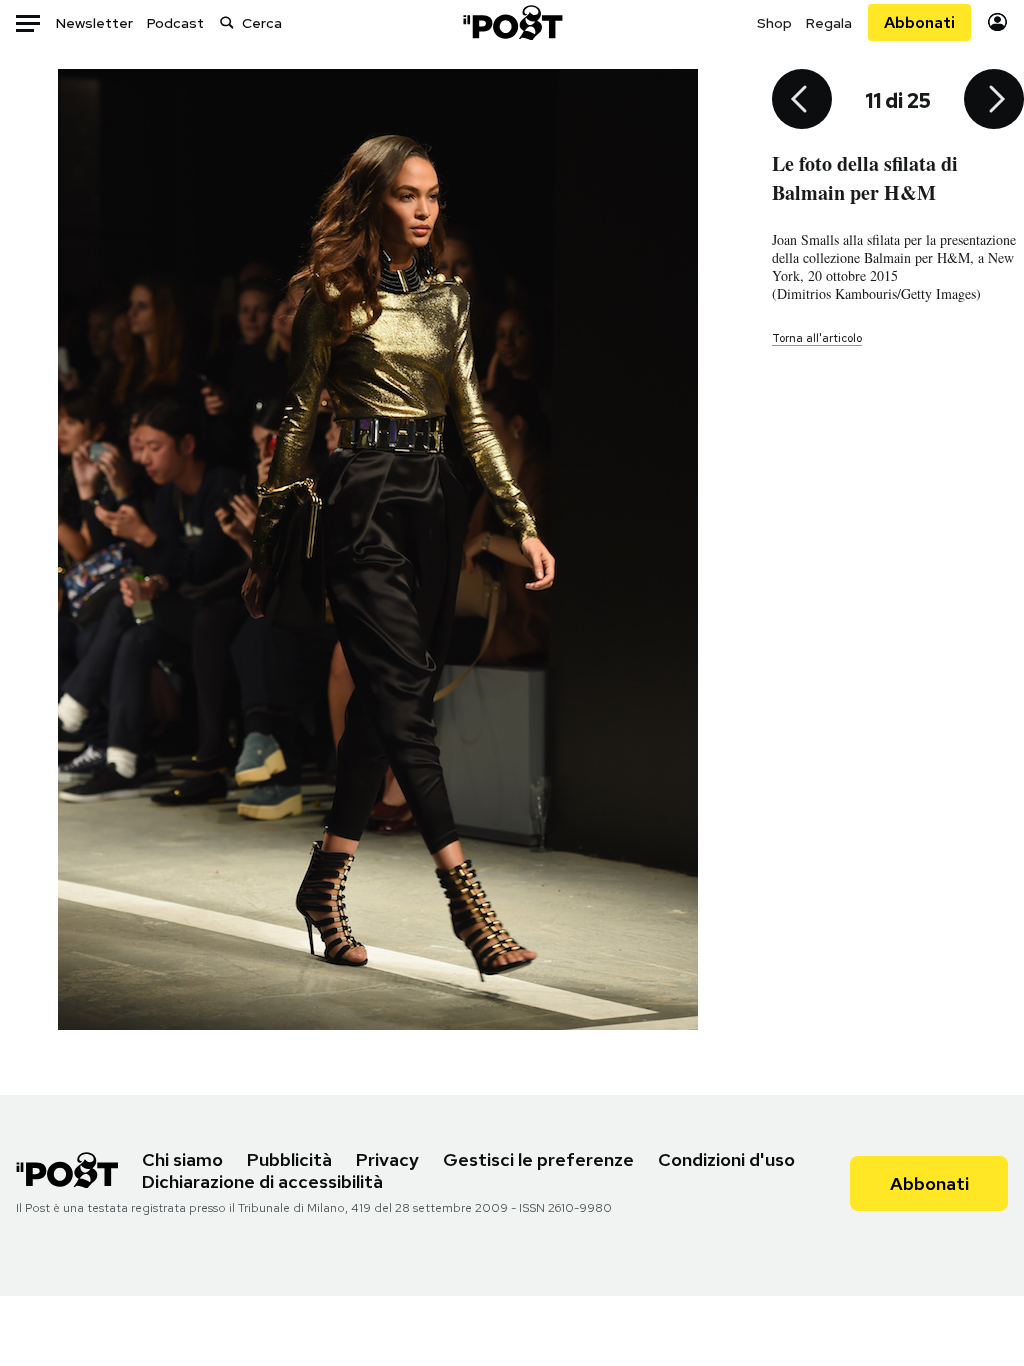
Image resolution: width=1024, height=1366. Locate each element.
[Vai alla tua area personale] (997, 22)
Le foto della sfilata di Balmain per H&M (865, 178)
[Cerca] (227, 22)
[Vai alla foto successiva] (994, 101)
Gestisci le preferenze (538, 1159)
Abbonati (919, 22)
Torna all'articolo (817, 338)
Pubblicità (289, 1159)
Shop (774, 23)
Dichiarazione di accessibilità (262, 1181)
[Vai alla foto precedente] (802, 101)
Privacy (387, 1159)
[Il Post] (512, 22)
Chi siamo (182, 1159)
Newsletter (94, 23)
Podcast (175, 23)
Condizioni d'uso (726, 1159)
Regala (829, 23)
